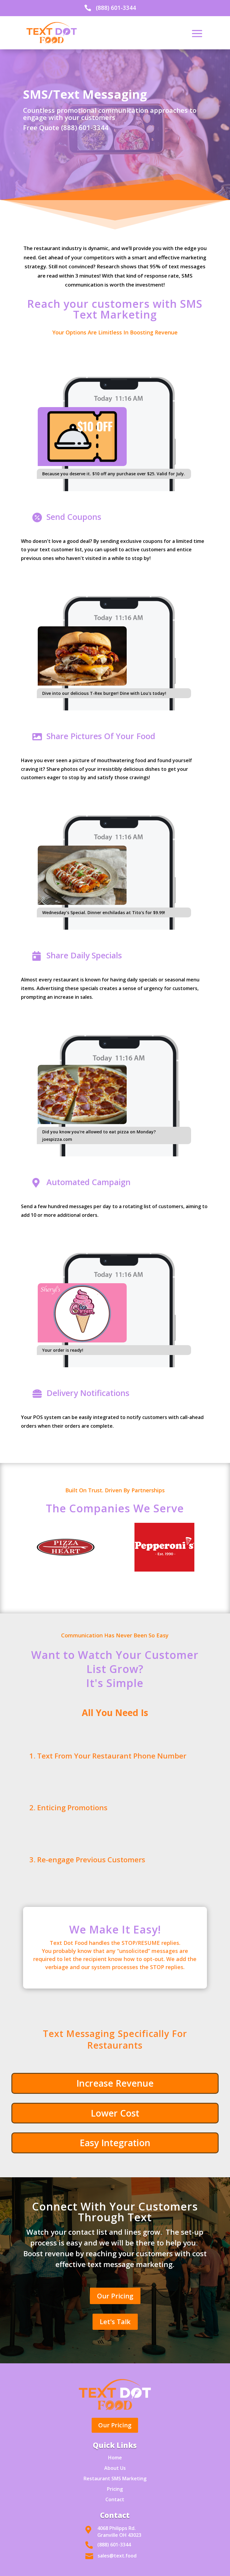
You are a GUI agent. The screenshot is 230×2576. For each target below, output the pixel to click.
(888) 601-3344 (116, 8)
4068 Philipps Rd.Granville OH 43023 (119, 2532)
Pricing (115, 2489)
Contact (115, 2499)
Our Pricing (115, 2296)
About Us (115, 2468)
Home (115, 2458)
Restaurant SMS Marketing (115, 2478)
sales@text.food (117, 2556)
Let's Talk (115, 2321)
